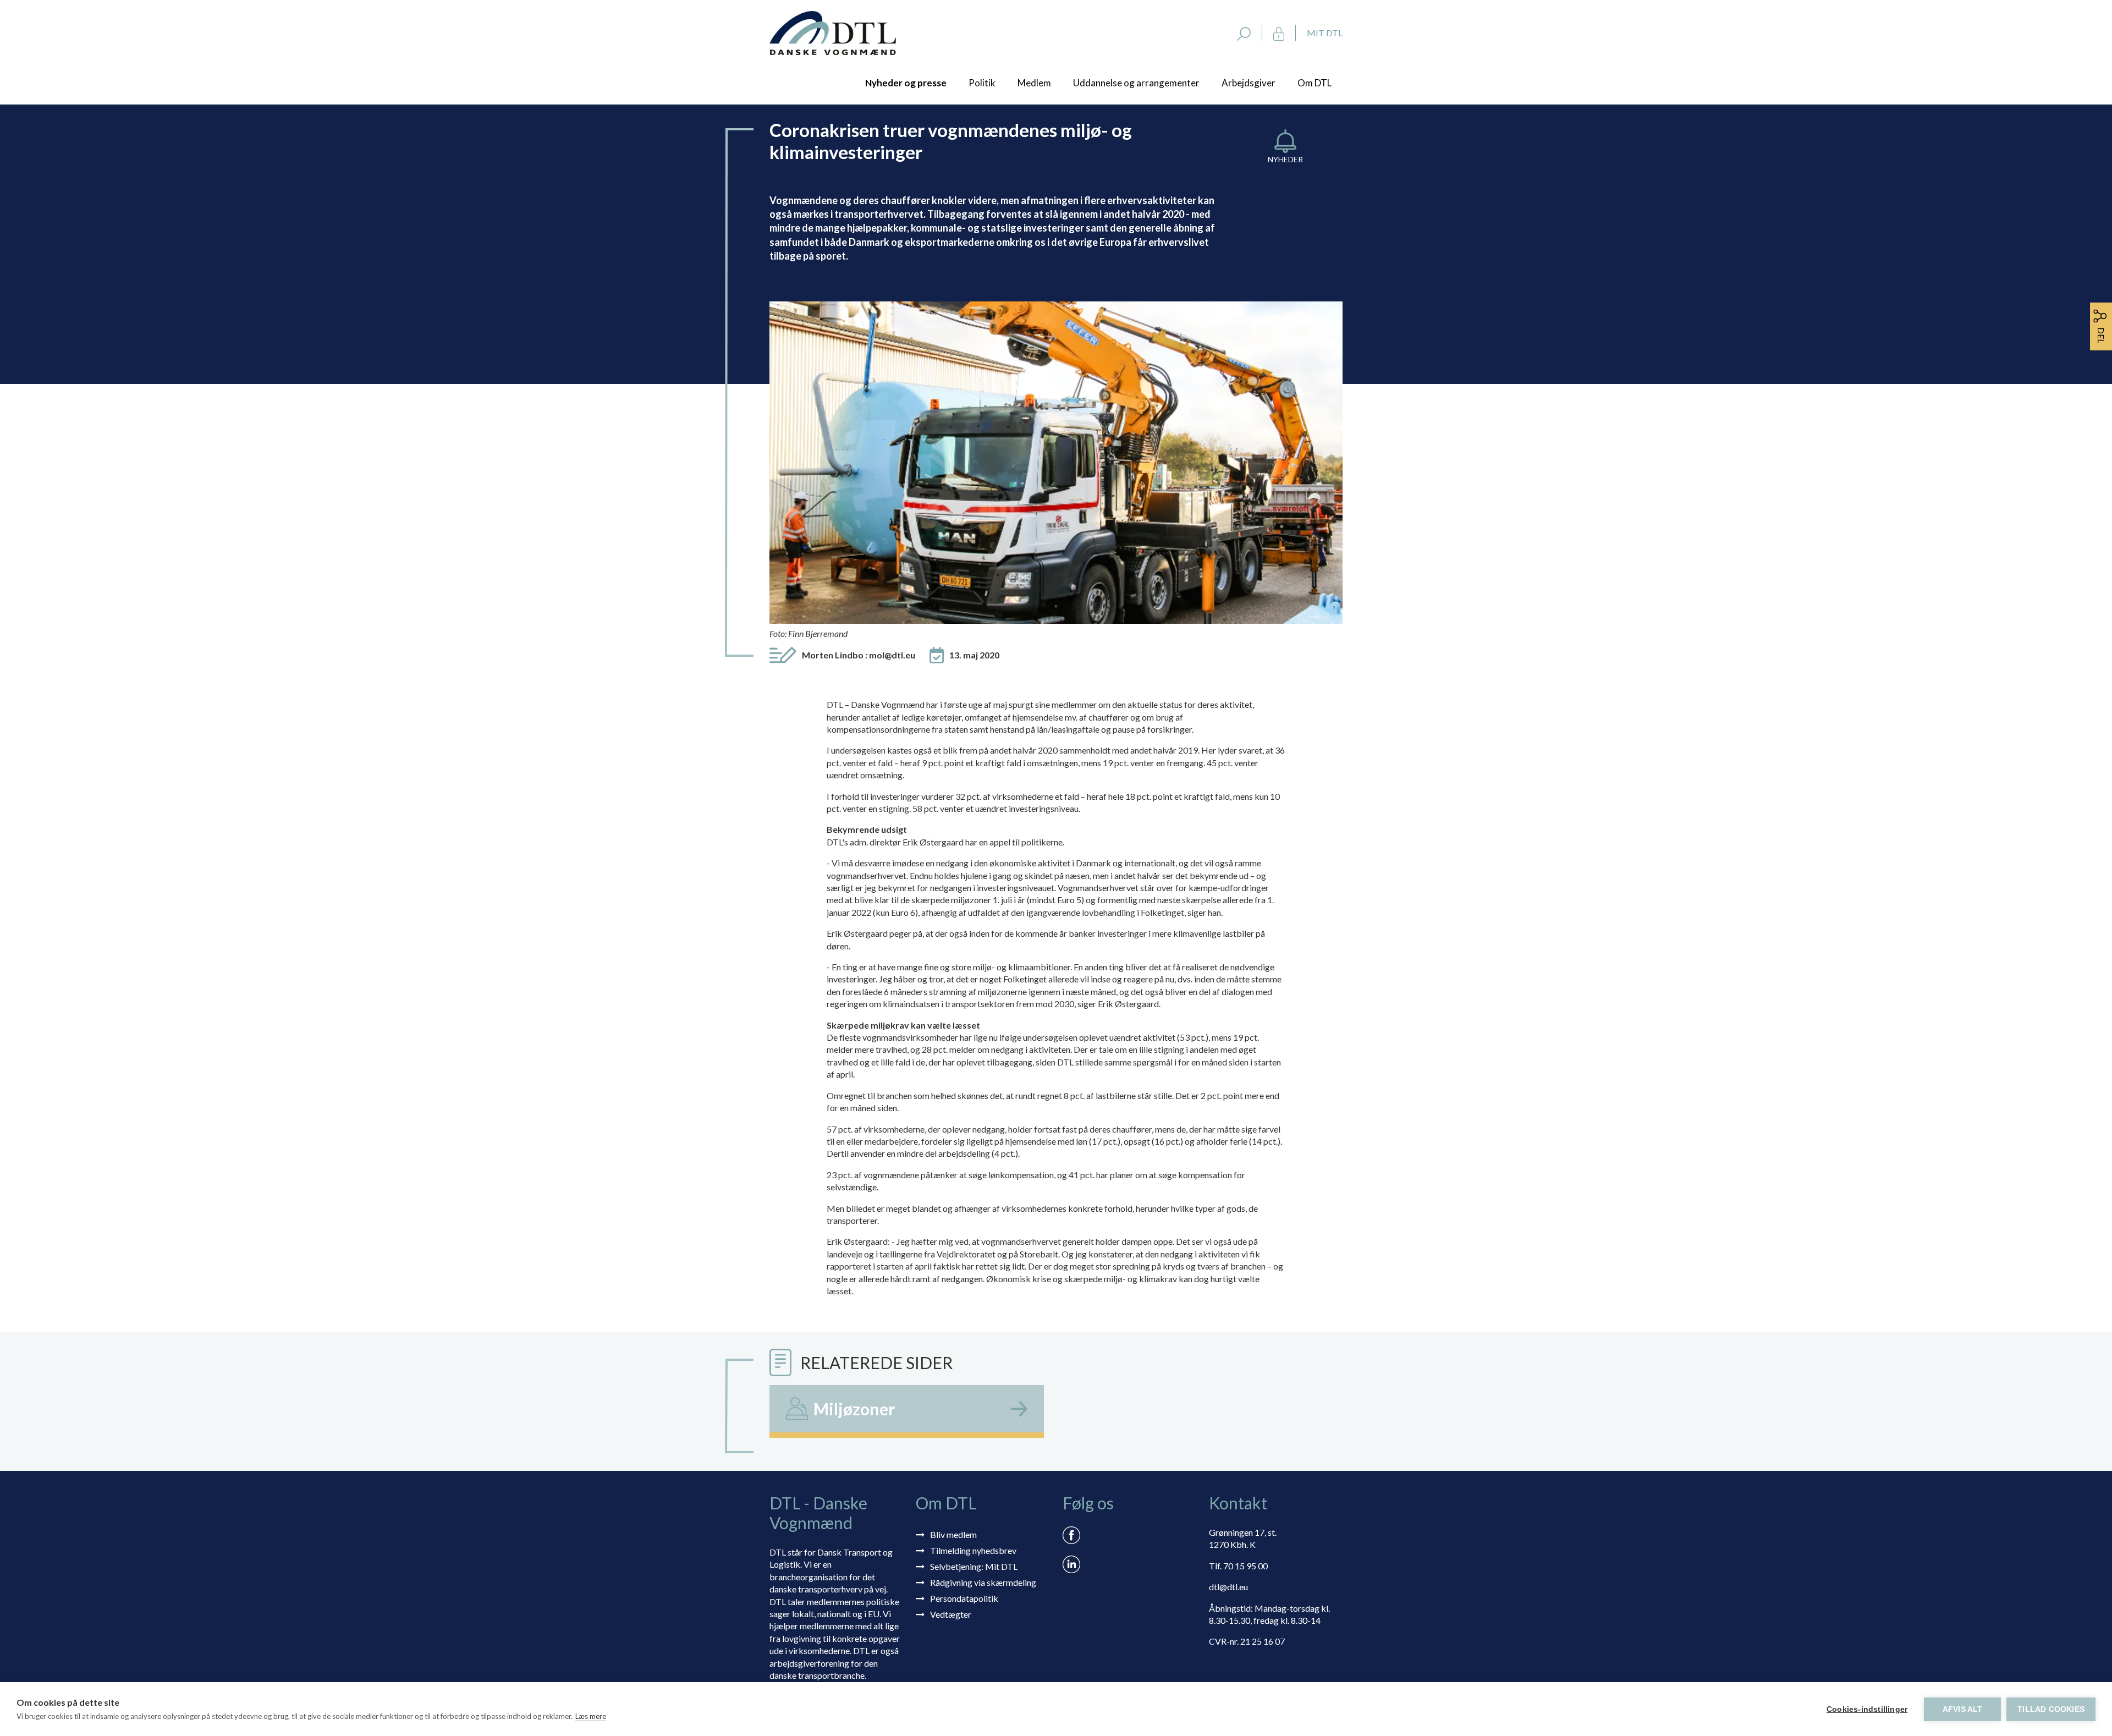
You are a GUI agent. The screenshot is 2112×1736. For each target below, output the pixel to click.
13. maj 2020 (974, 655)
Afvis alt (1963, 1709)
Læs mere (591, 1716)
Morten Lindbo (859, 655)
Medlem (1034, 83)
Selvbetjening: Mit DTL (974, 1566)
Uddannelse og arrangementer (1136, 83)
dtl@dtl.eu (1228, 1587)
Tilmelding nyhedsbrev (973, 1550)
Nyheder (1285, 159)
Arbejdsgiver (1248, 83)
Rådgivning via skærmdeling (983, 1582)
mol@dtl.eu (892, 655)
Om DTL (1314, 83)
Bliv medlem (953, 1534)
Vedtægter (951, 1614)
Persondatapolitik (964, 1598)
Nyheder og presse (906, 83)
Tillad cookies (2051, 1709)
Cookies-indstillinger (1867, 1709)
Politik (982, 83)
